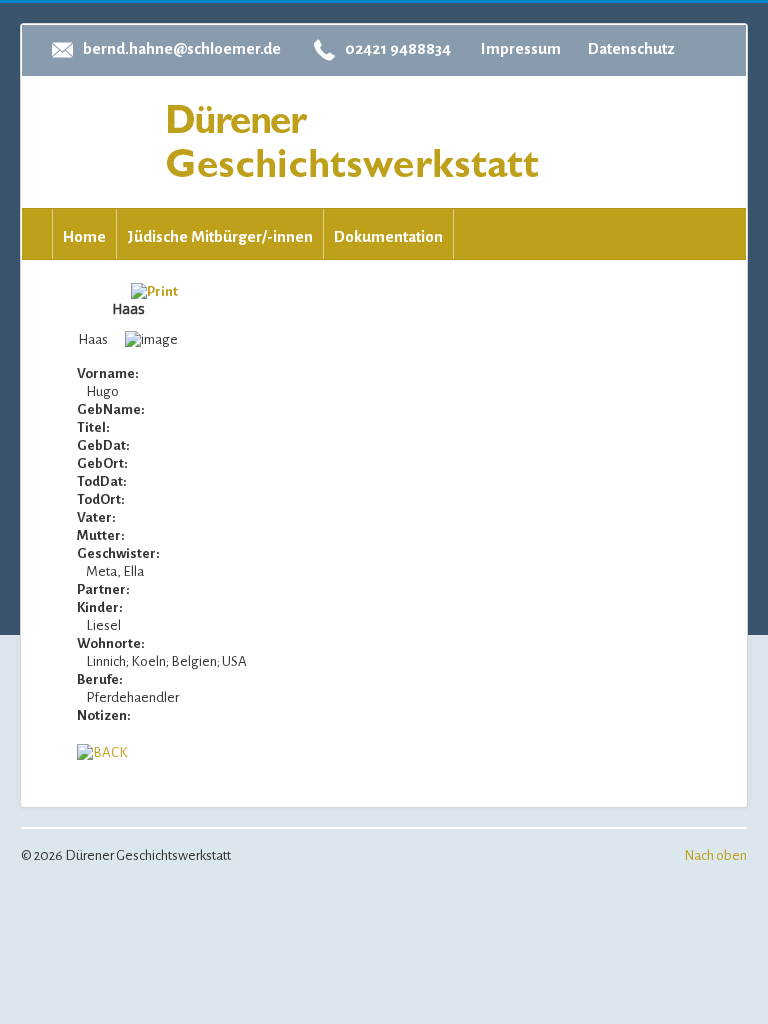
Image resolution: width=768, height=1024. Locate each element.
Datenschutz (631, 48)
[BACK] (102, 751)
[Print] (154, 290)
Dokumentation (388, 236)
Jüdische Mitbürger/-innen (220, 236)
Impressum (521, 48)
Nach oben (715, 855)
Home (84, 236)
